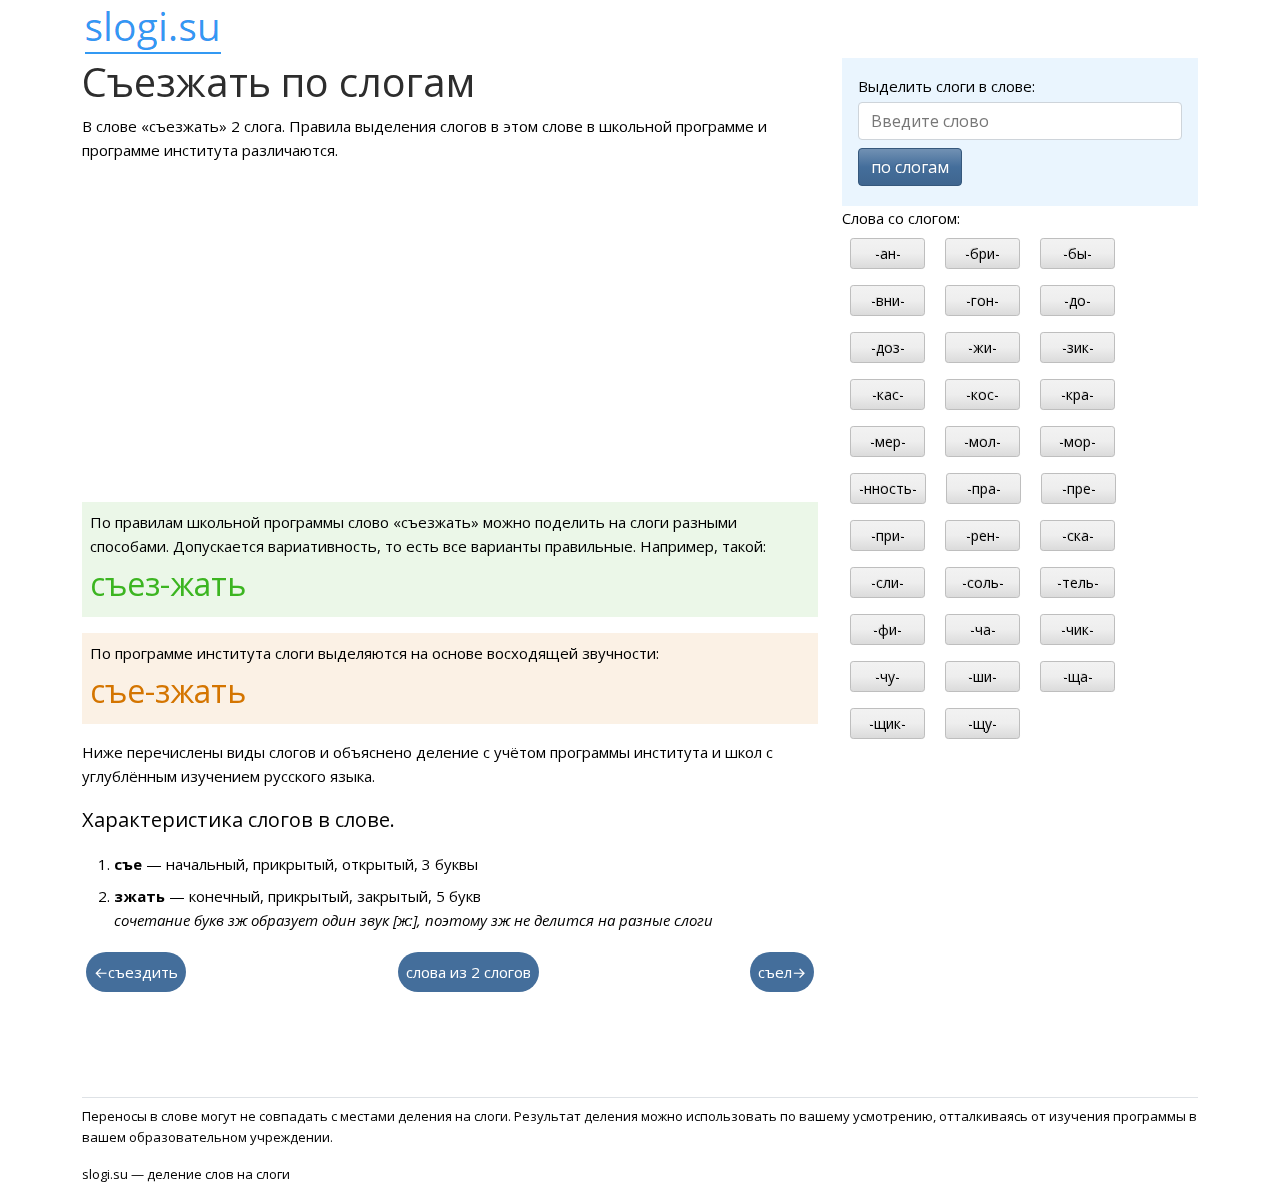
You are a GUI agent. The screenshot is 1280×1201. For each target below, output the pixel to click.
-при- (888, 535)
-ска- (1078, 535)
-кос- (982, 394)
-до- (1077, 300)
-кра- (1077, 394)
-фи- (887, 629)
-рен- (983, 535)
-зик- (1078, 347)
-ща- (1078, 676)
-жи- (982, 347)
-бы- (1077, 253)
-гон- (982, 300)
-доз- (888, 347)
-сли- (887, 582)
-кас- (888, 394)
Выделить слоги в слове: (946, 86)
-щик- (887, 723)
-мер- (888, 441)
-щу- (982, 723)
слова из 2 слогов (468, 972)
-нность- (888, 488)
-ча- (983, 629)
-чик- (1077, 629)
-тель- (1078, 582)
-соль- (983, 582)
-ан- (888, 253)
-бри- (982, 253)
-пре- (1079, 488)
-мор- (1077, 441)
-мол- (982, 441)
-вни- (888, 300)
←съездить (136, 972)
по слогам (910, 167)
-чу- (887, 676)
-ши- (982, 676)
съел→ (782, 972)
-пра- (984, 488)
